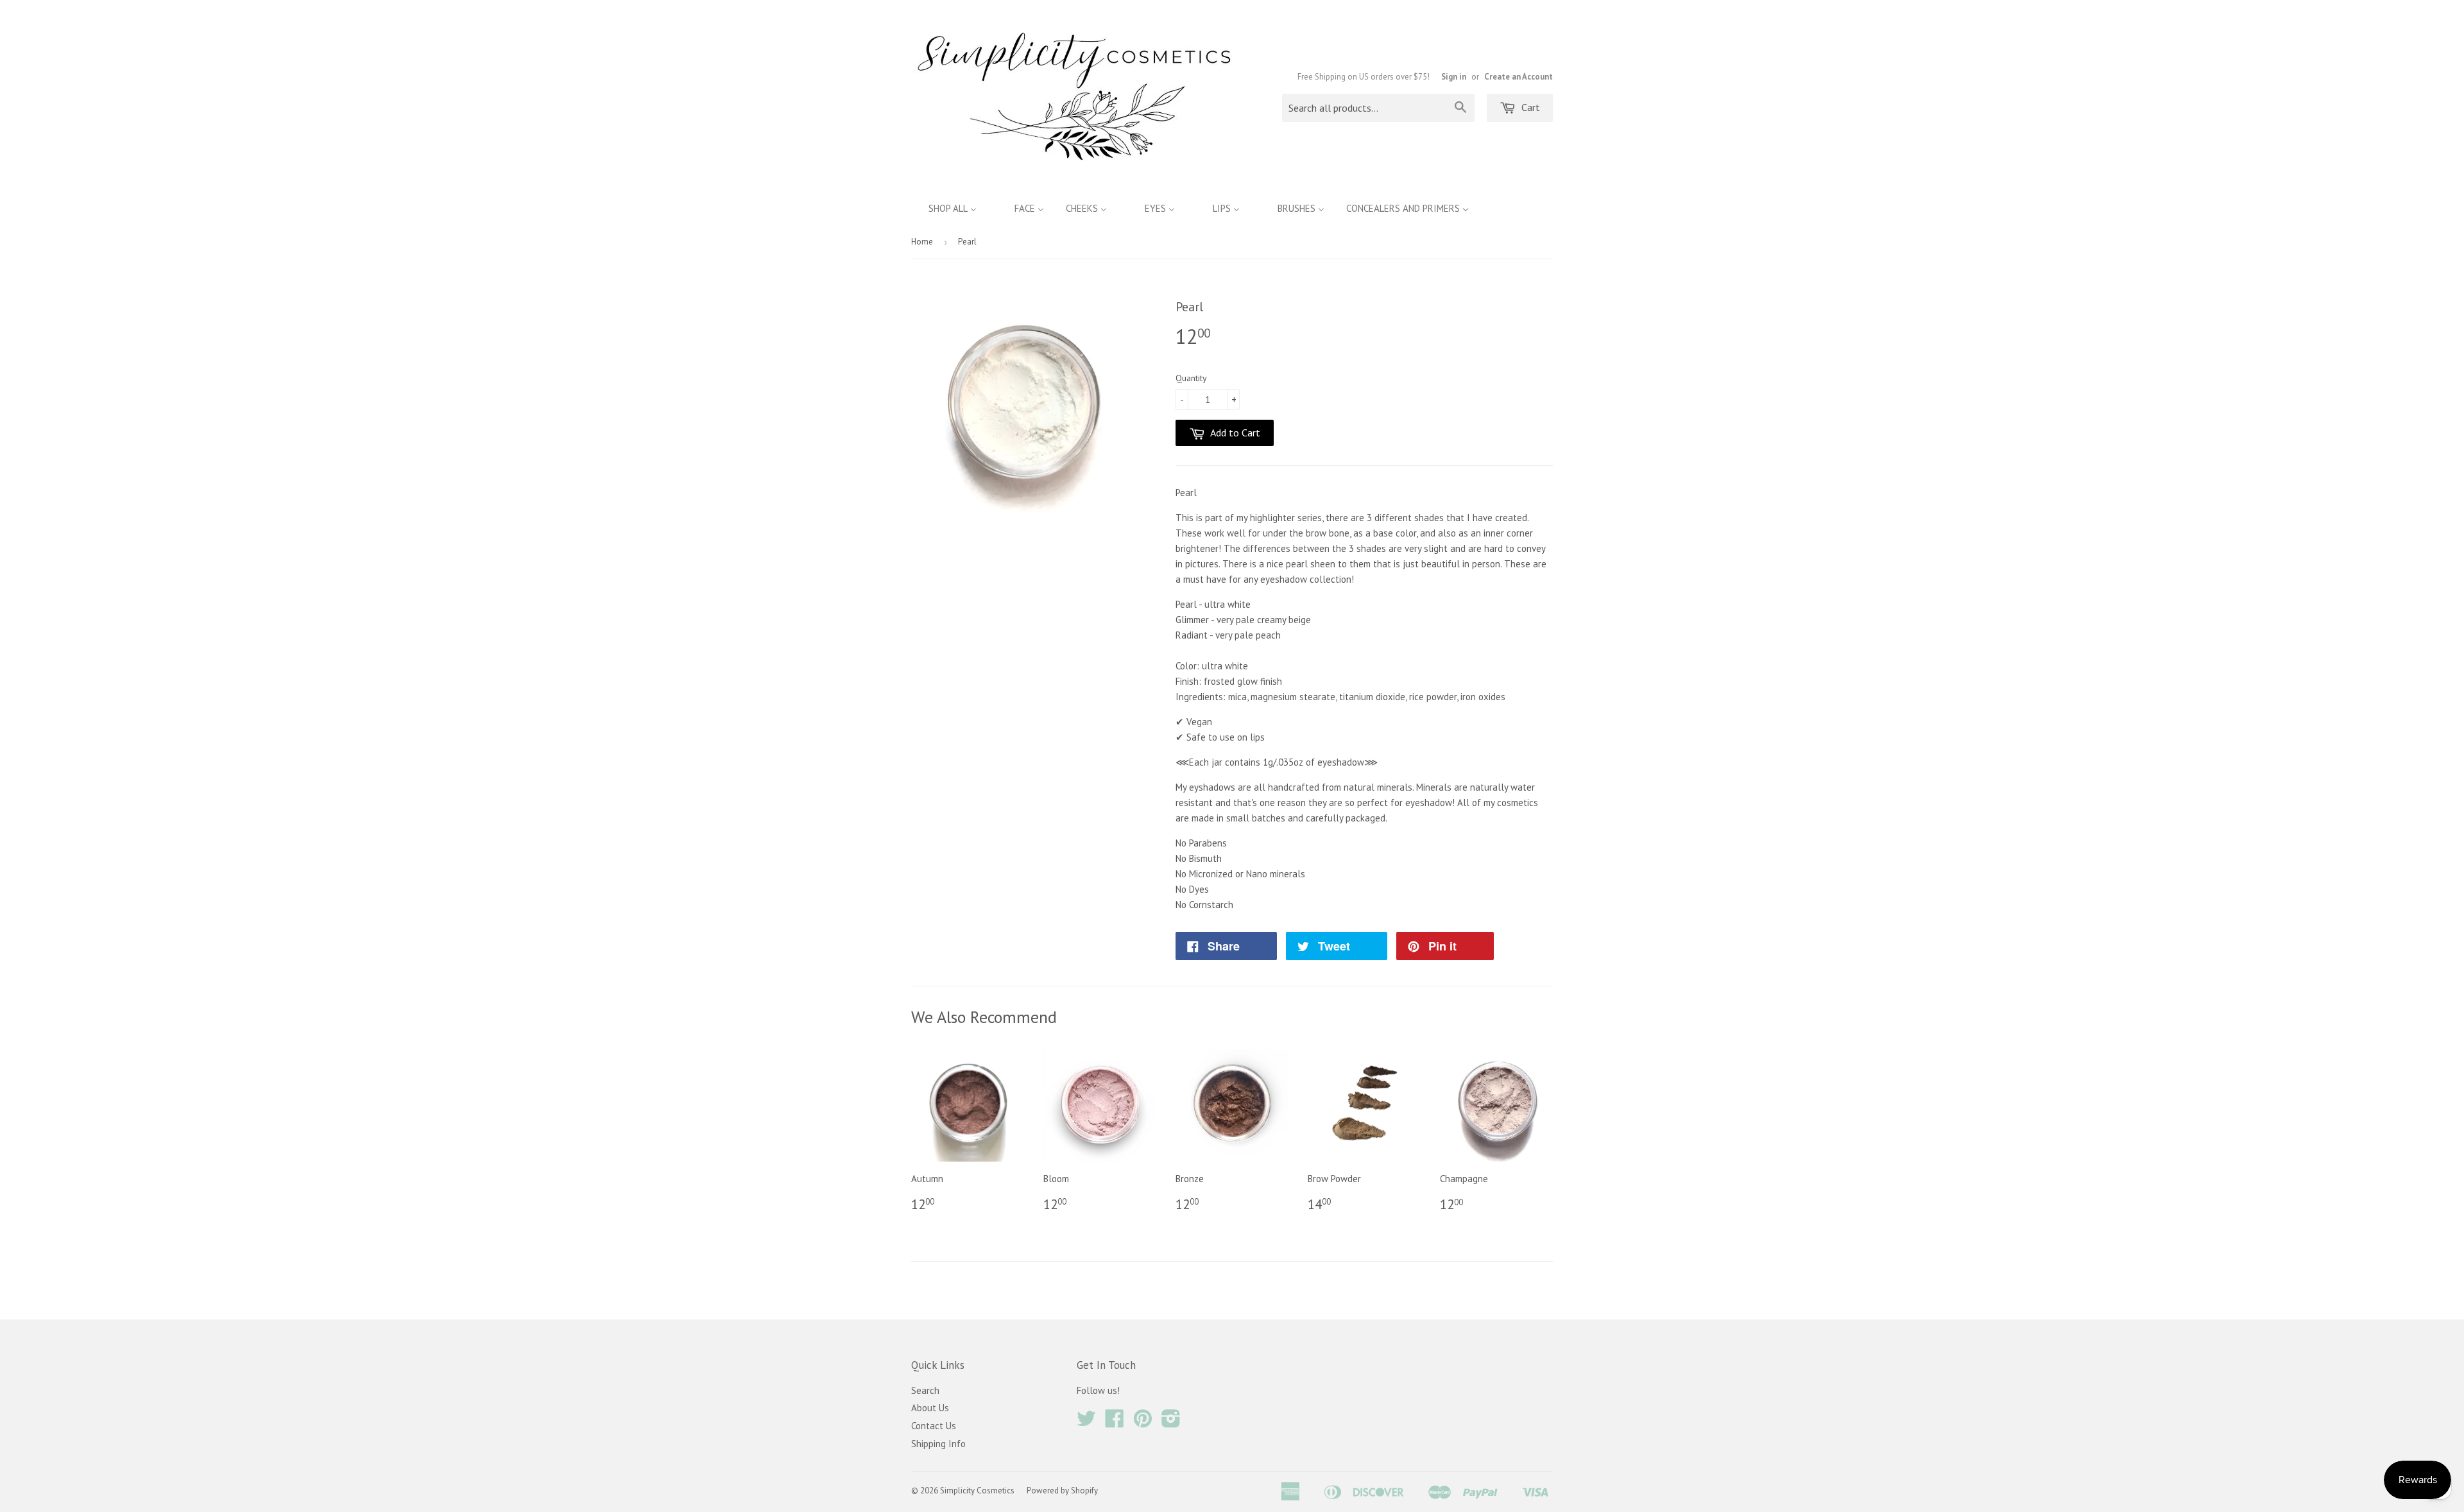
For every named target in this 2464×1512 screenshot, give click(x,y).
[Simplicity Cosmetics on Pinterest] (1143, 1422)
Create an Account (1519, 77)
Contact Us (934, 1426)
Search (925, 1390)
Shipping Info (938, 1444)
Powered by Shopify (1062, 1491)
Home (922, 242)
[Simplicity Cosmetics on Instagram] (1171, 1422)
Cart (1529, 107)
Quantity (1191, 378)
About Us (930, 1408)
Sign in (1454, 77)
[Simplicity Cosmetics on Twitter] (1086, 1422)
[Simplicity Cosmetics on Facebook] (1115, 1422)
